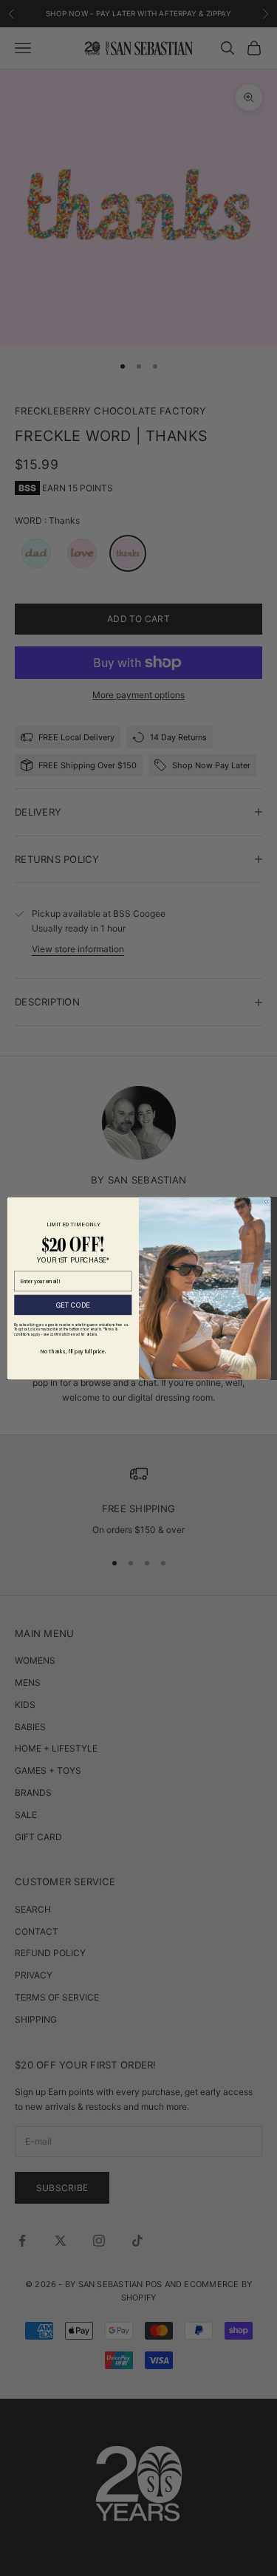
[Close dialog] (266, 1202)
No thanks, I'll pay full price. (73, 1350)
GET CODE (72, 1305)
